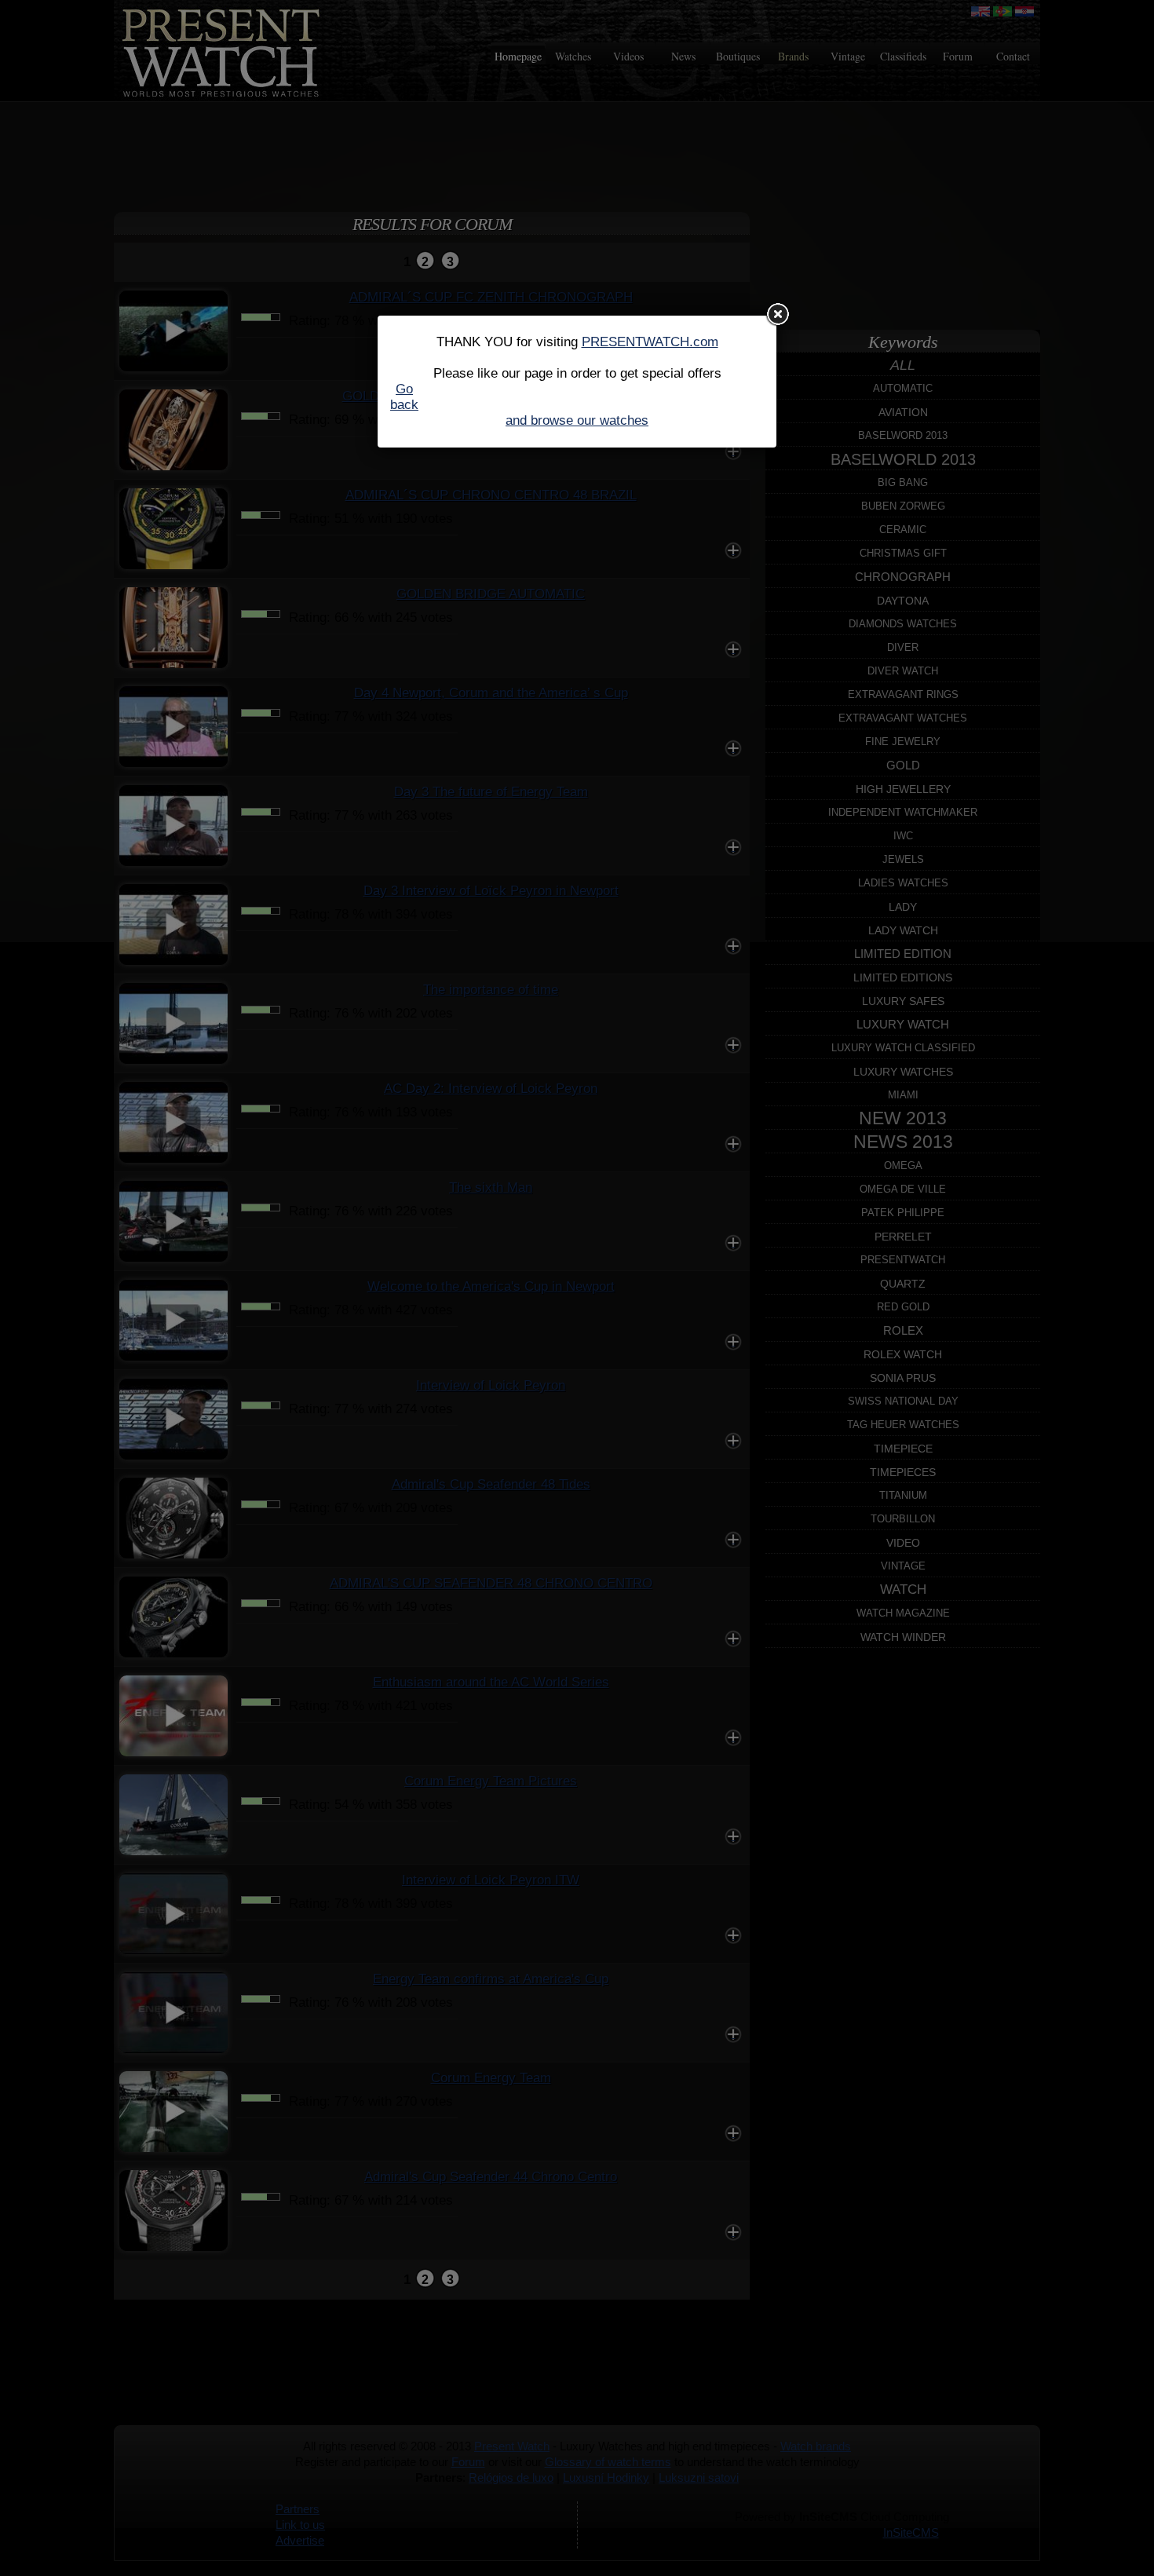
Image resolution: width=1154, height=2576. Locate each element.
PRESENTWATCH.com (650, 342)
